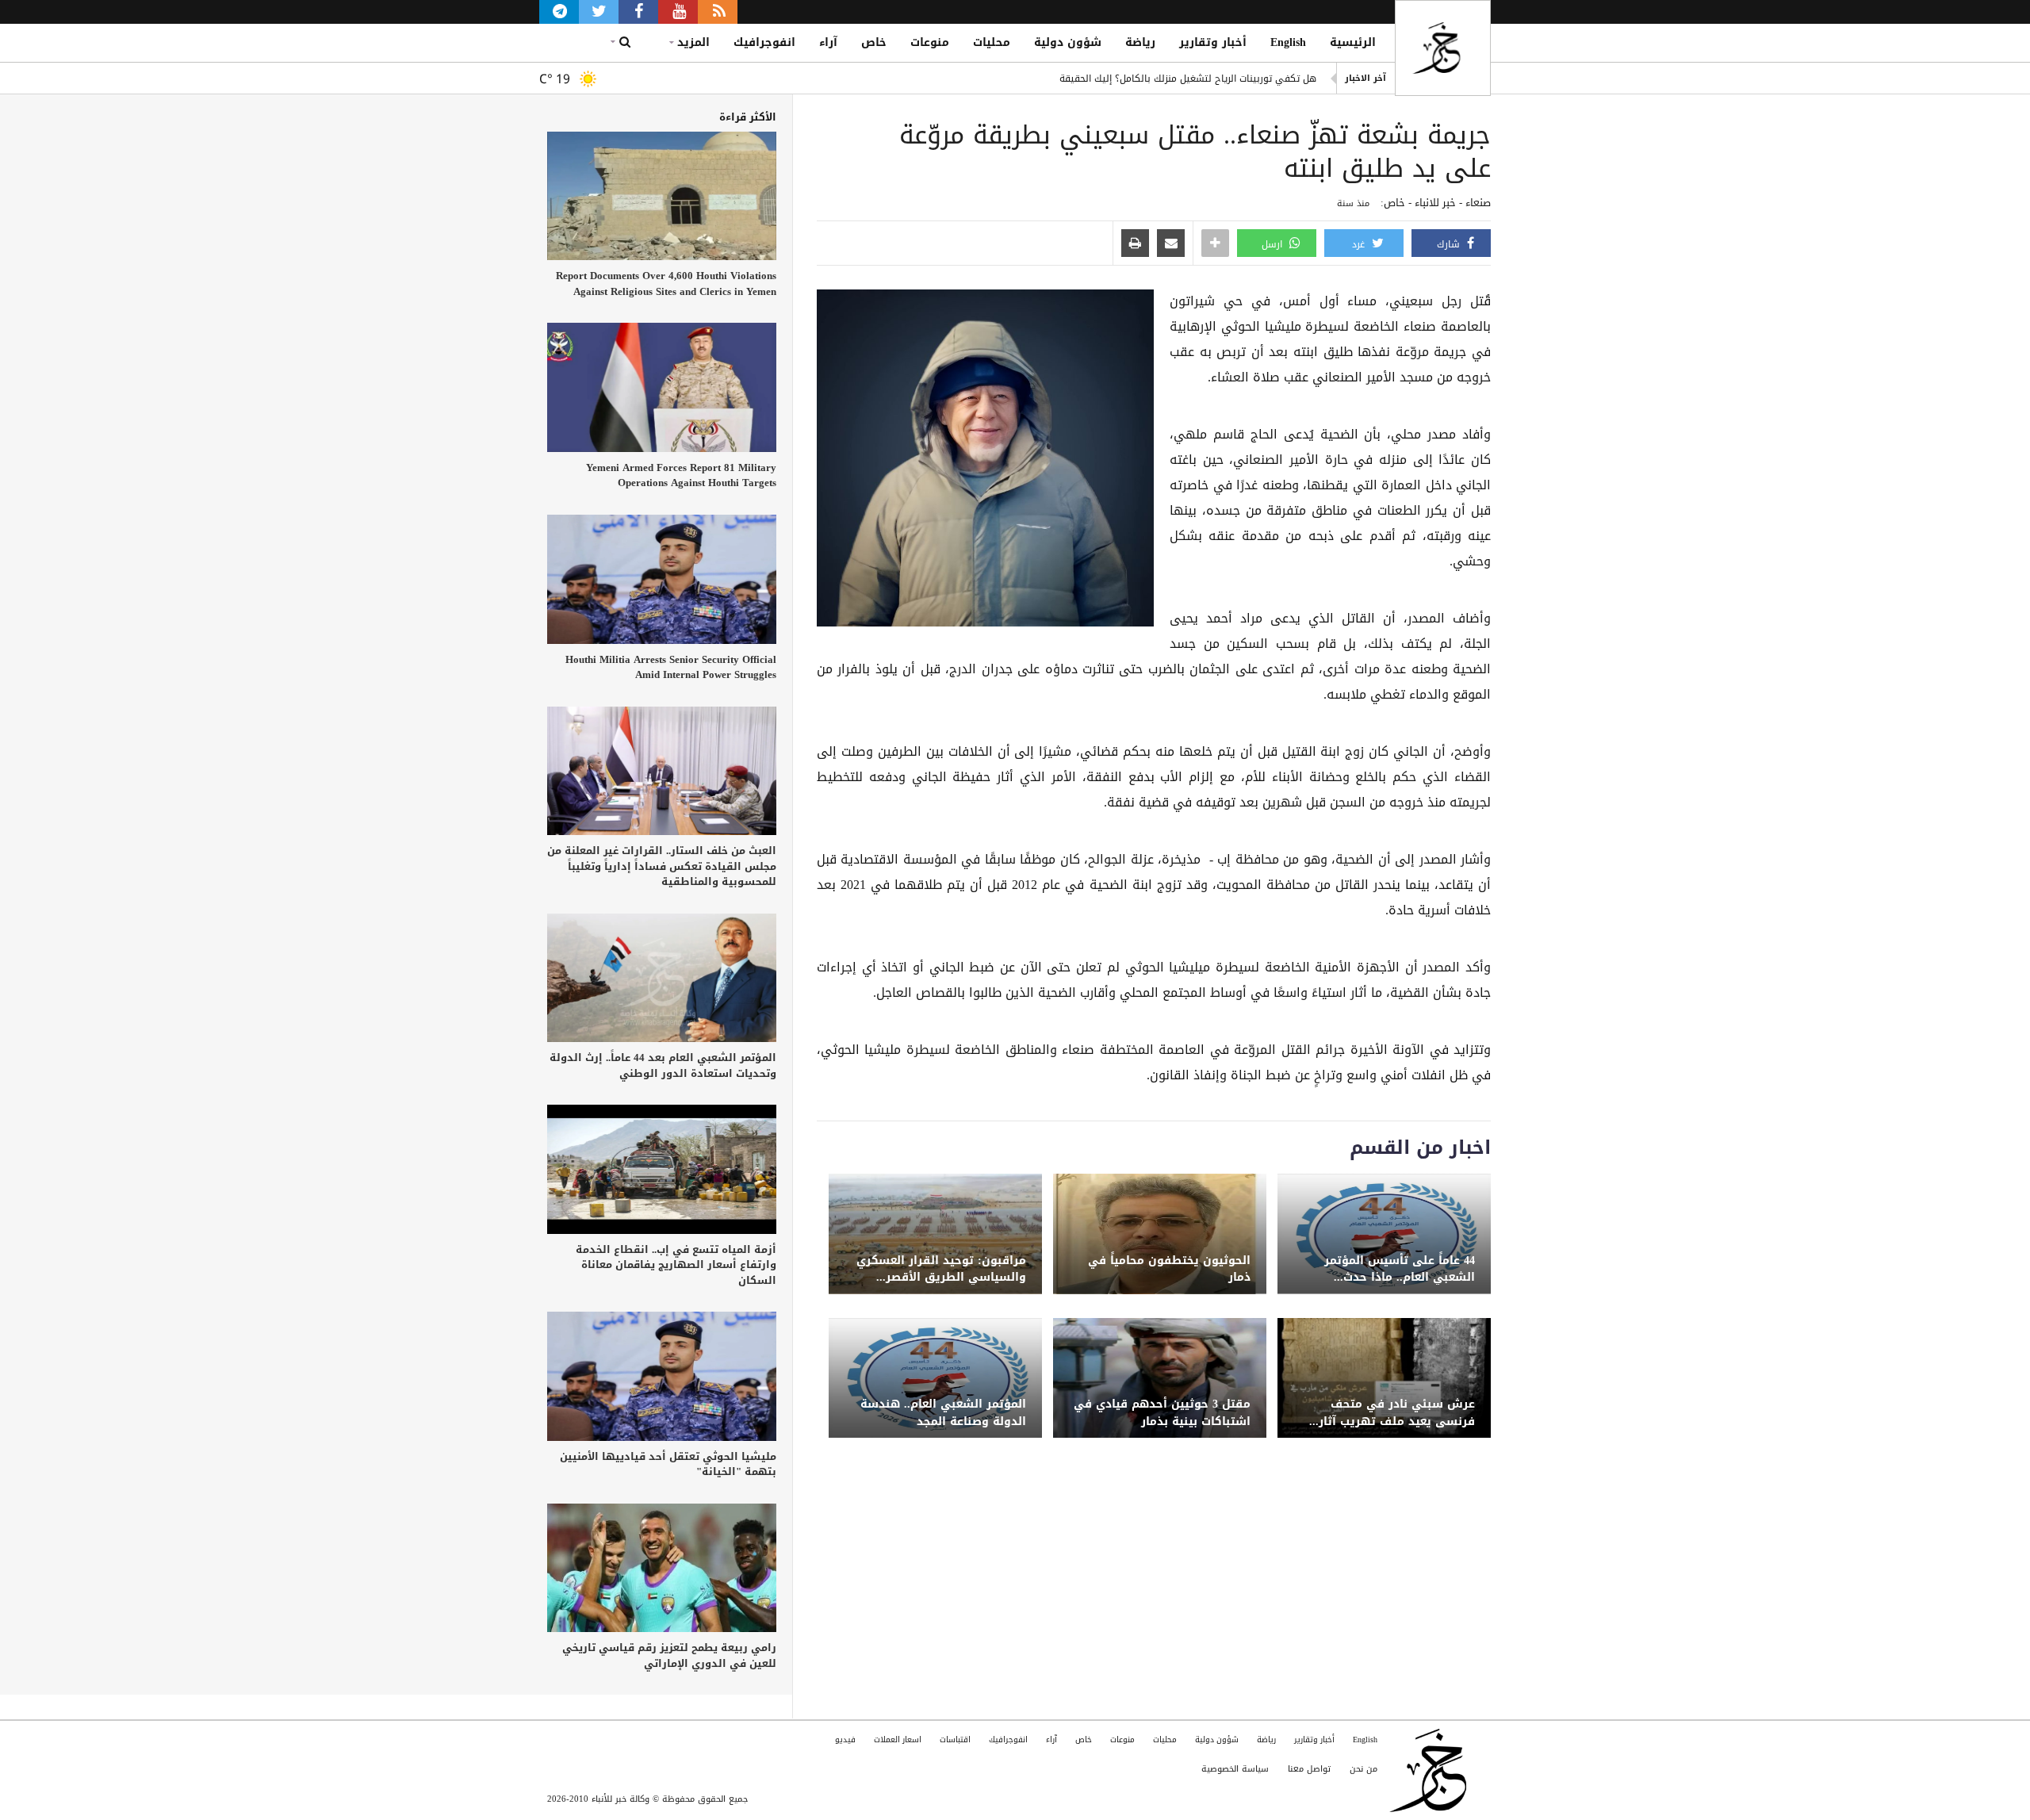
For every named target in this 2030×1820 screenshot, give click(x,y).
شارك (1450, 244)
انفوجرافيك (764, 42)
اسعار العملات (898, 1740)
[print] (1135, 244)
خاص (874, 42)
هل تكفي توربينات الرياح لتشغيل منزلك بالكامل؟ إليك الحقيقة (1188, 79)
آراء (828, 42)
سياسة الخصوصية (1235, 1769)
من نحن (1364, 1769)
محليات (992, 42)
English (1288, 42)
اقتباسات (955, 1740)
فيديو (845, 1740)
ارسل (1274, 244)
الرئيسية (1353, 42)
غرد (1360, 244)
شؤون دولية (1068, 42)
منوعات (930, 42)
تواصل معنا (1309, 1769)
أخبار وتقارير (1213, 42)
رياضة (1140, 42)
